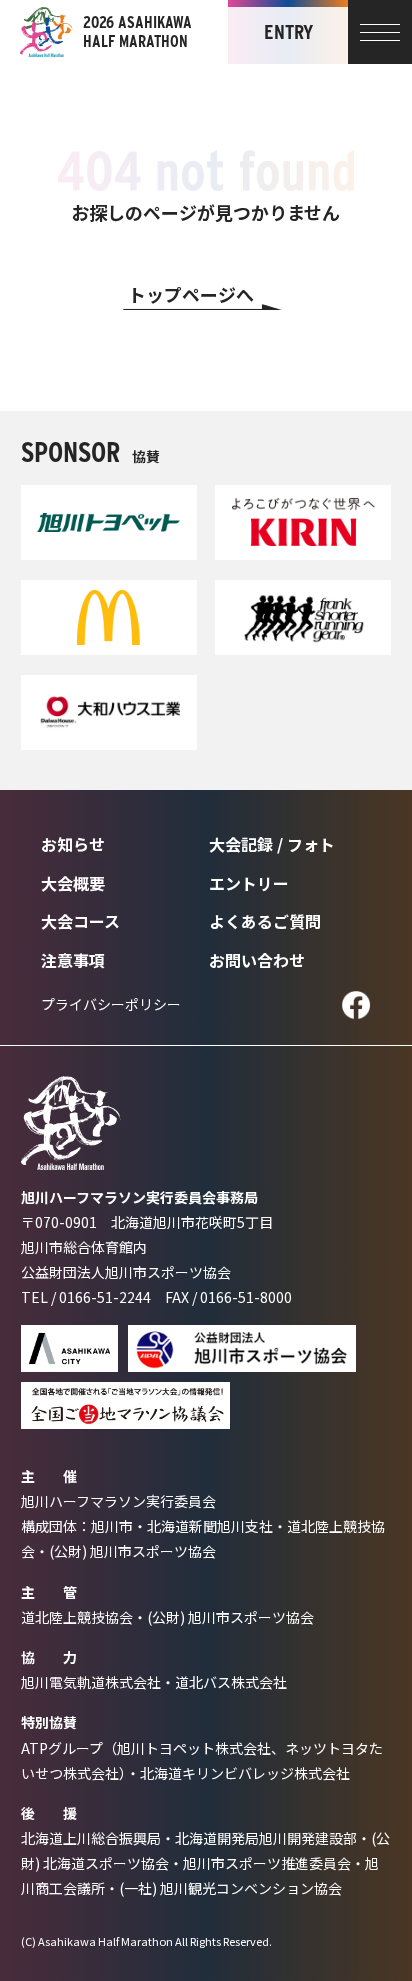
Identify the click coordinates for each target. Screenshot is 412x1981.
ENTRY (288, 32)
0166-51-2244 (105, 1297)
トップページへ (191, 294)
